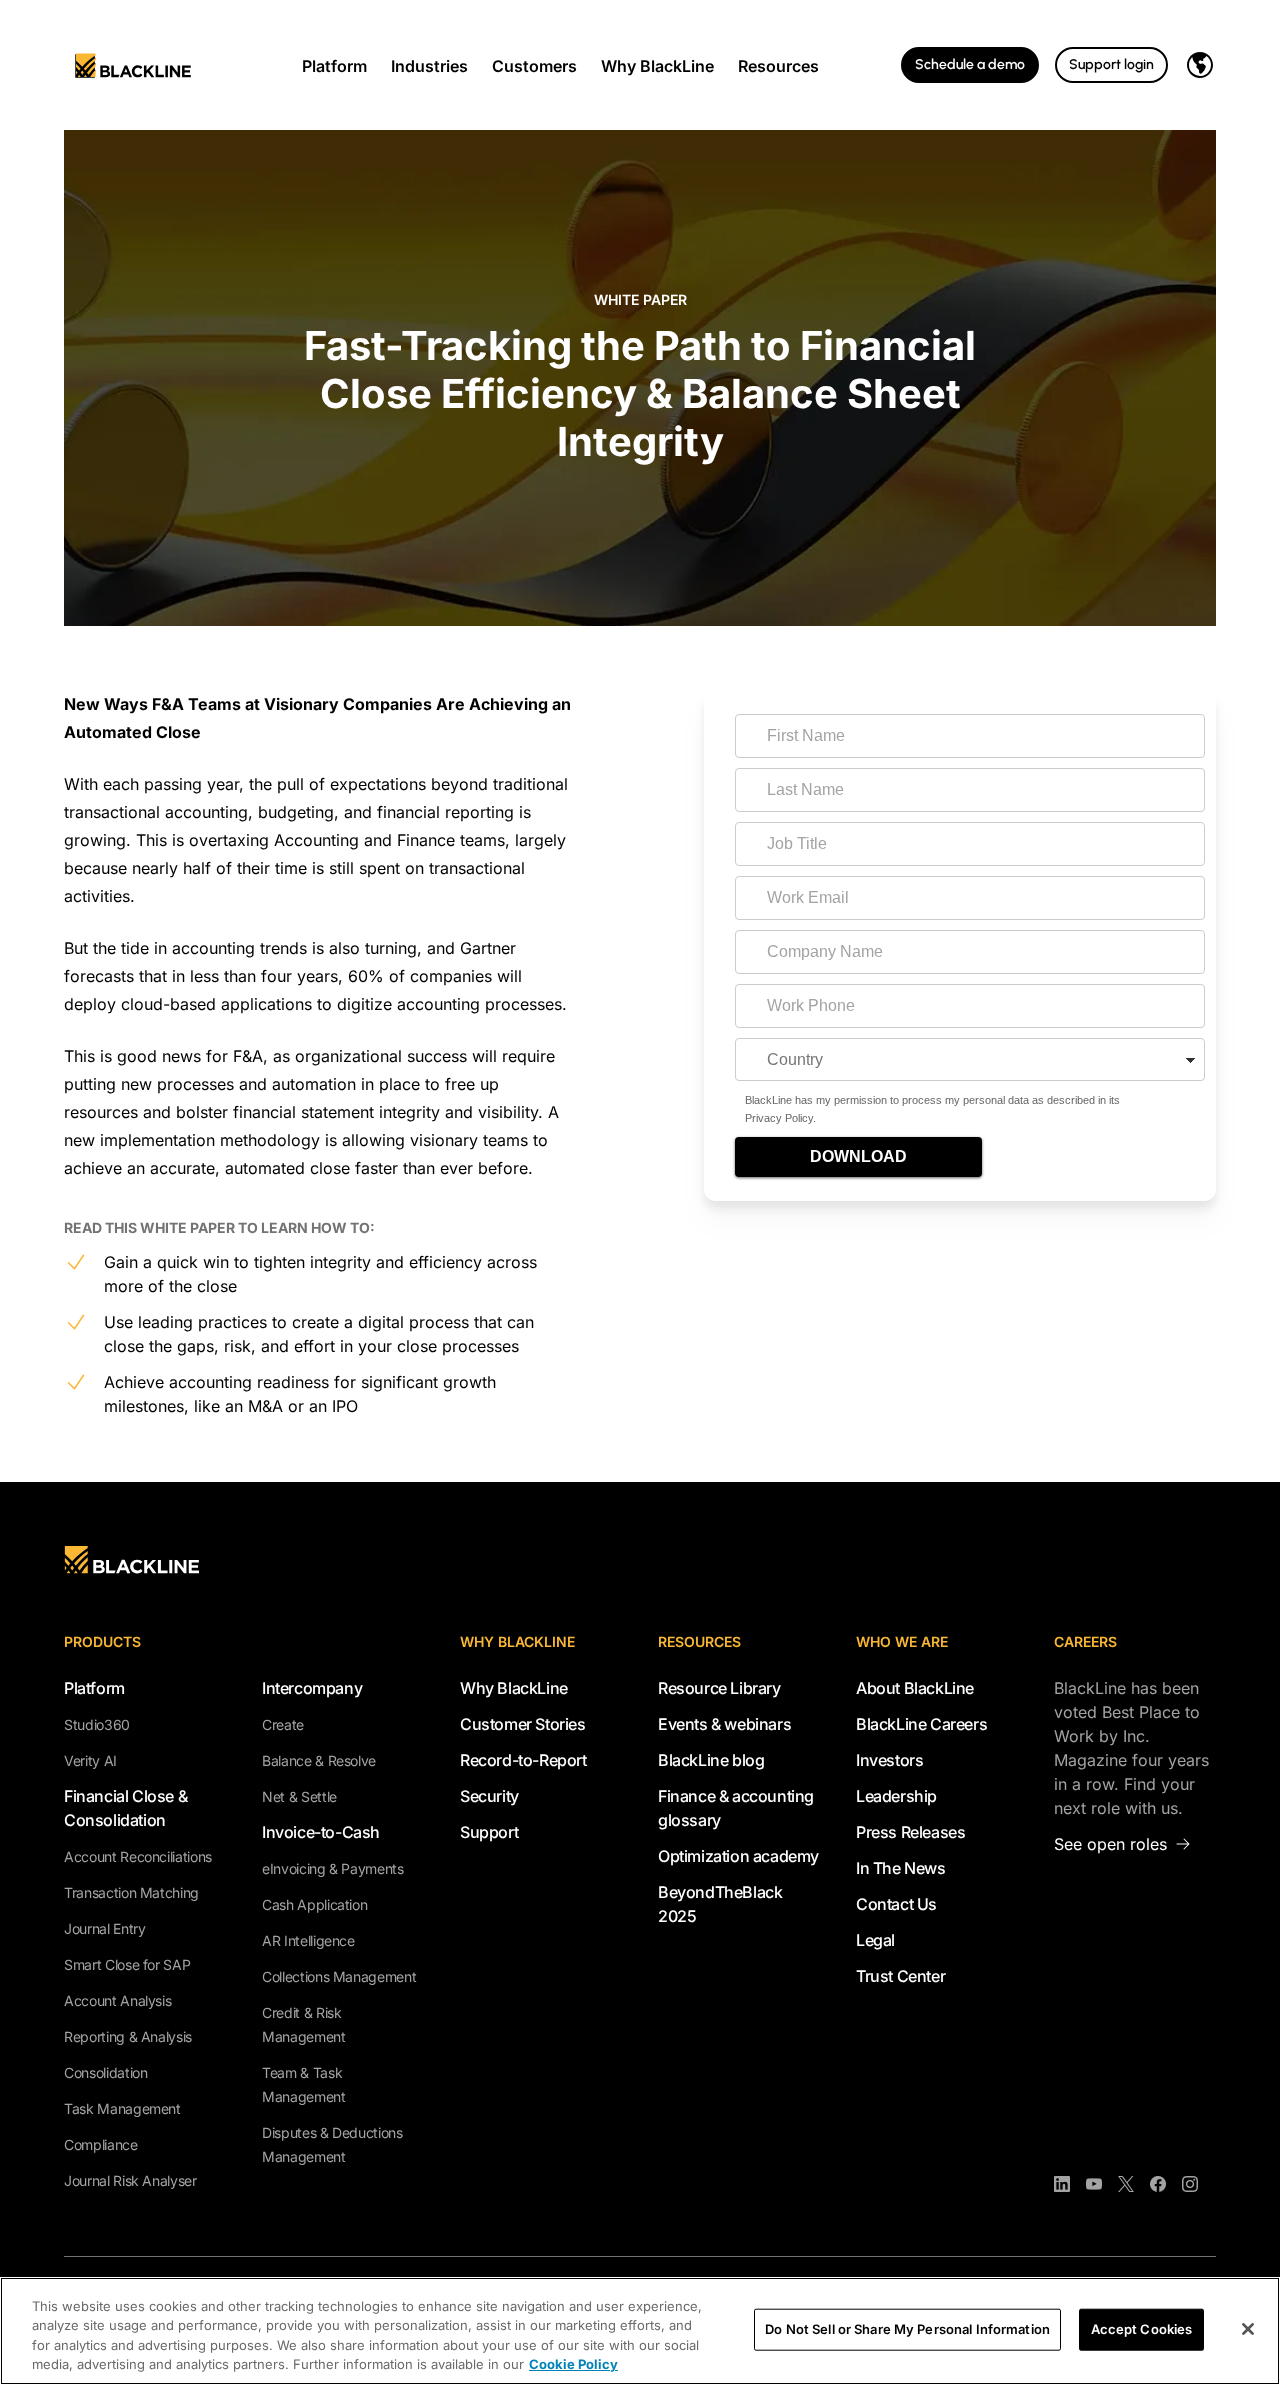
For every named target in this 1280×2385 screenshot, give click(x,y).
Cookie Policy (573, 2364)
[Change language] (1200, 65)
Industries (429, 66)
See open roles (1110, 1844)
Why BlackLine (657, 66)
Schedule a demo (970, 64)
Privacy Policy (779, 1118)
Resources (778, 66)
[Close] (1248, 2329)
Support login (1111, 64)
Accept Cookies (1142, 2329)
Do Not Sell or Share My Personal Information (907, 2329)
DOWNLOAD (858, 1156)
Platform (334, 66)
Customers (534, 66)
